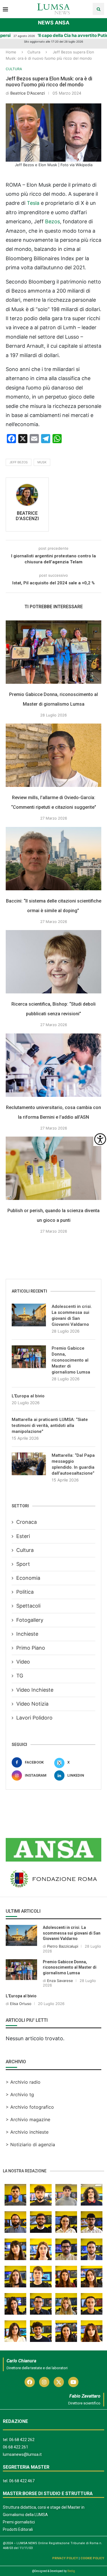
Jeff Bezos (19, 462)
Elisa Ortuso (21, 2004)
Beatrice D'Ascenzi (28, 93)
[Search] (98, 9)
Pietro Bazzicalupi (63, 1946)
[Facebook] (30, 2382)
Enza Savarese (60, 1981)
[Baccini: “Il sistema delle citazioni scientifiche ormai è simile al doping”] (53, 859)
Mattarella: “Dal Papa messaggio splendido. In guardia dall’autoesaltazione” (73, 1464)
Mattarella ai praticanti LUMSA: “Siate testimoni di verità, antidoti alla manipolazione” (50, 1425)
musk (42, 462)
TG (20, 1676)
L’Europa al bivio (28, 1396)
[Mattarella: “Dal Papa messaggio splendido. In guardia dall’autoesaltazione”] (29, 1464)
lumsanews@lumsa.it (22, 2454)
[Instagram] (44, 2382)
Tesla (33, 203)
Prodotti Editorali (18, 2529)
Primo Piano (31, 1648)
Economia (28, 1578)
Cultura (34, 52)
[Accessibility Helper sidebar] (100, 1139)
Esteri (23, 1536)
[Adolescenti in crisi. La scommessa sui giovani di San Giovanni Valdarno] (29, 1315)
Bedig (71, 2571)
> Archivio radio (23, 2082)
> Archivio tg (20, 2094)
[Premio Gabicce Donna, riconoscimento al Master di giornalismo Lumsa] (53, 652)
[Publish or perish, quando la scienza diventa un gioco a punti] (53, 1168)
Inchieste (27, 1634)
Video (23, 1662)
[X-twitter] (59, 2382)
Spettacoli (28, 1606)
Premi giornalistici (19, 2522)
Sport (23, 1564)
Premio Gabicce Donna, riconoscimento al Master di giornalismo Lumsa (71, 1360)
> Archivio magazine (28, 2119)
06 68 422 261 (16, 2447)
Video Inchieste (35, 1690)
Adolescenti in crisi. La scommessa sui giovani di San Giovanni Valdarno (72, 1315)
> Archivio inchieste (27, 2132)
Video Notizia (32, 1704)
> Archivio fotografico (30, 2107)
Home (11, 52)
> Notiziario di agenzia (30, 2144)
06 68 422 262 (22, 2440)
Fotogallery (30, 1620)
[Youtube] (73, 2382)
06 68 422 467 (22, 2481)
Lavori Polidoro (34, 1718)
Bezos (53, 221)
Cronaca (27, 1522)
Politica (25, 1592)
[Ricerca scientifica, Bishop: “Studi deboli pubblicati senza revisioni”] (53, 962)
